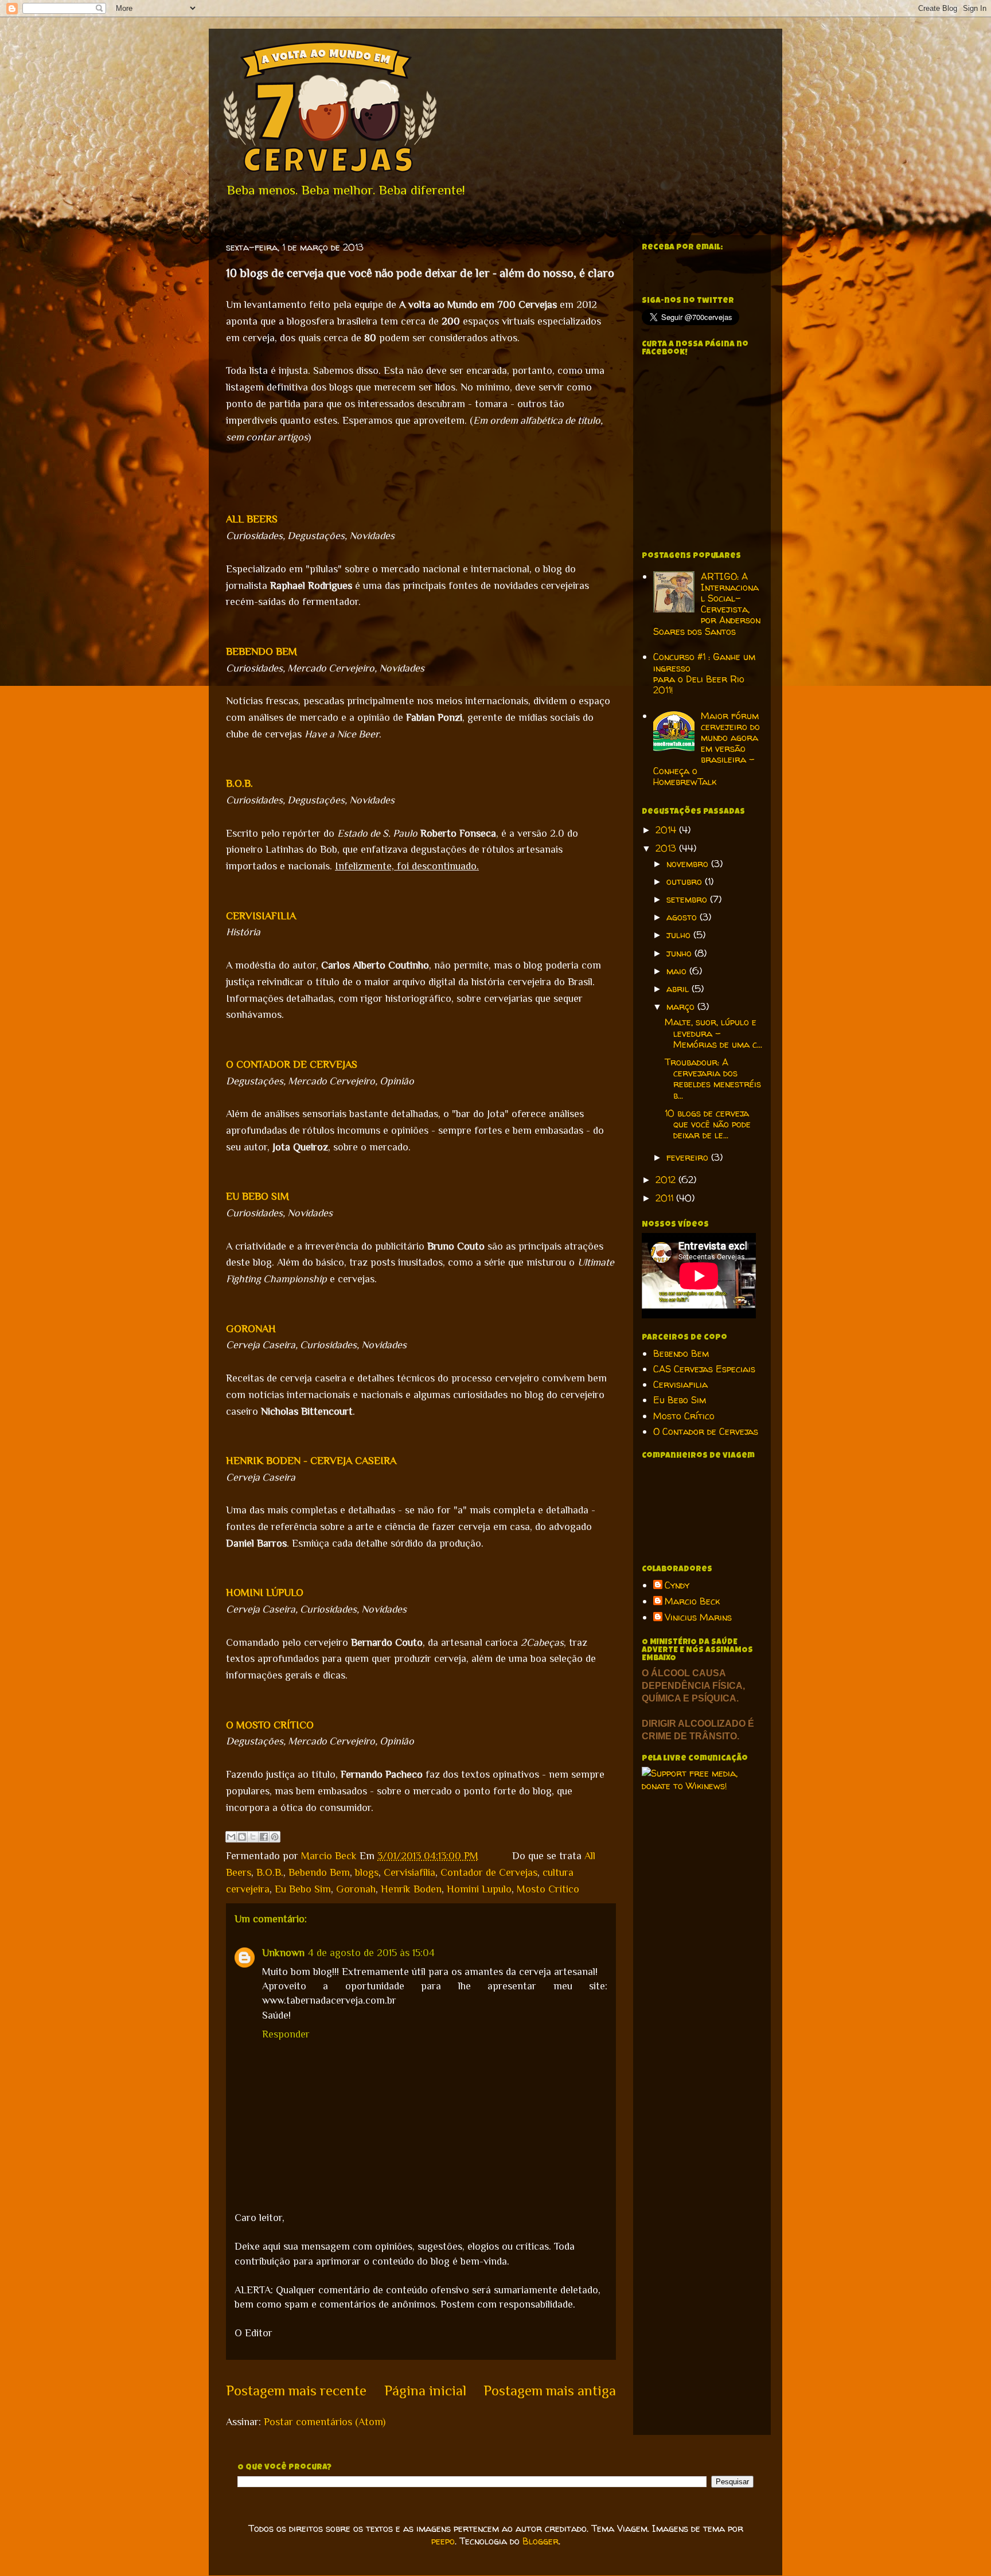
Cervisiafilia (409, 1872)
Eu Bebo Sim (303, 1889)
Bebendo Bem (319, 1872)
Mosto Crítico (548, 1889)
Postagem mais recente (296, 2390)
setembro (688, 899)
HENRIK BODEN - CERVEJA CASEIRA (311, 1461)
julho (680, 935)
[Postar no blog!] (242, 1837)
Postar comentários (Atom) (325, 2422)
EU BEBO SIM (257, 1196)
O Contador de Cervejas (706, 1431)
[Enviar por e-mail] (231, 1837)
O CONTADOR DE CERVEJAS (292, 1064)
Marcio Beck (330, 1856)
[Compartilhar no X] (253, 1837)
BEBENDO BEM (262, 651)
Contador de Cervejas (489, 1872)
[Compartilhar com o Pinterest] (275, 1837)
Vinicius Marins (698, 1618)
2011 (666, 1198)
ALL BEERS (252, 519)
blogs (367, 1872)
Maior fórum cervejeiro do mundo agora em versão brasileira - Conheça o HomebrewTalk (707, 749)
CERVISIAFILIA (261, 916)
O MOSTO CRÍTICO (270, 1725)
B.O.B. (239, 783)
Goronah (356, 1889)
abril (679, 989)
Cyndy (677, 1586)
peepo (443, 2541)
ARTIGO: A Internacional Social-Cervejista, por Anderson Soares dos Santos (707, 604)
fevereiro (689, 1157)
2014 (667, 830)
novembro (689, 864)
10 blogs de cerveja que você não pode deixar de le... (708, 1124)
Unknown (283, 1953)
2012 (667, 1180)
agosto (683, 917)
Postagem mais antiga (550, 2390)
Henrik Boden (411, 1889)
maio (678, 971)
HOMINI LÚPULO (265, 1593)
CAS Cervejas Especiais (704, 1369)
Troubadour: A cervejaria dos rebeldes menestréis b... (713, 1079)
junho (680, 953)
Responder (286, 2034)
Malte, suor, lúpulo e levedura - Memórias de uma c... (713, 1033)
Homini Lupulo (479, 1889)
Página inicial (425, 2390)
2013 (667, 848)
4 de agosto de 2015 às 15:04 (371, 1953)
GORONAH (252, 1329)
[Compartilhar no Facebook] (264, 1837)
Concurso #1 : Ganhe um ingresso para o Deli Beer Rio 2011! (704, 673)
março (682, 1006)
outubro (686, 881)
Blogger (541, 2541)
